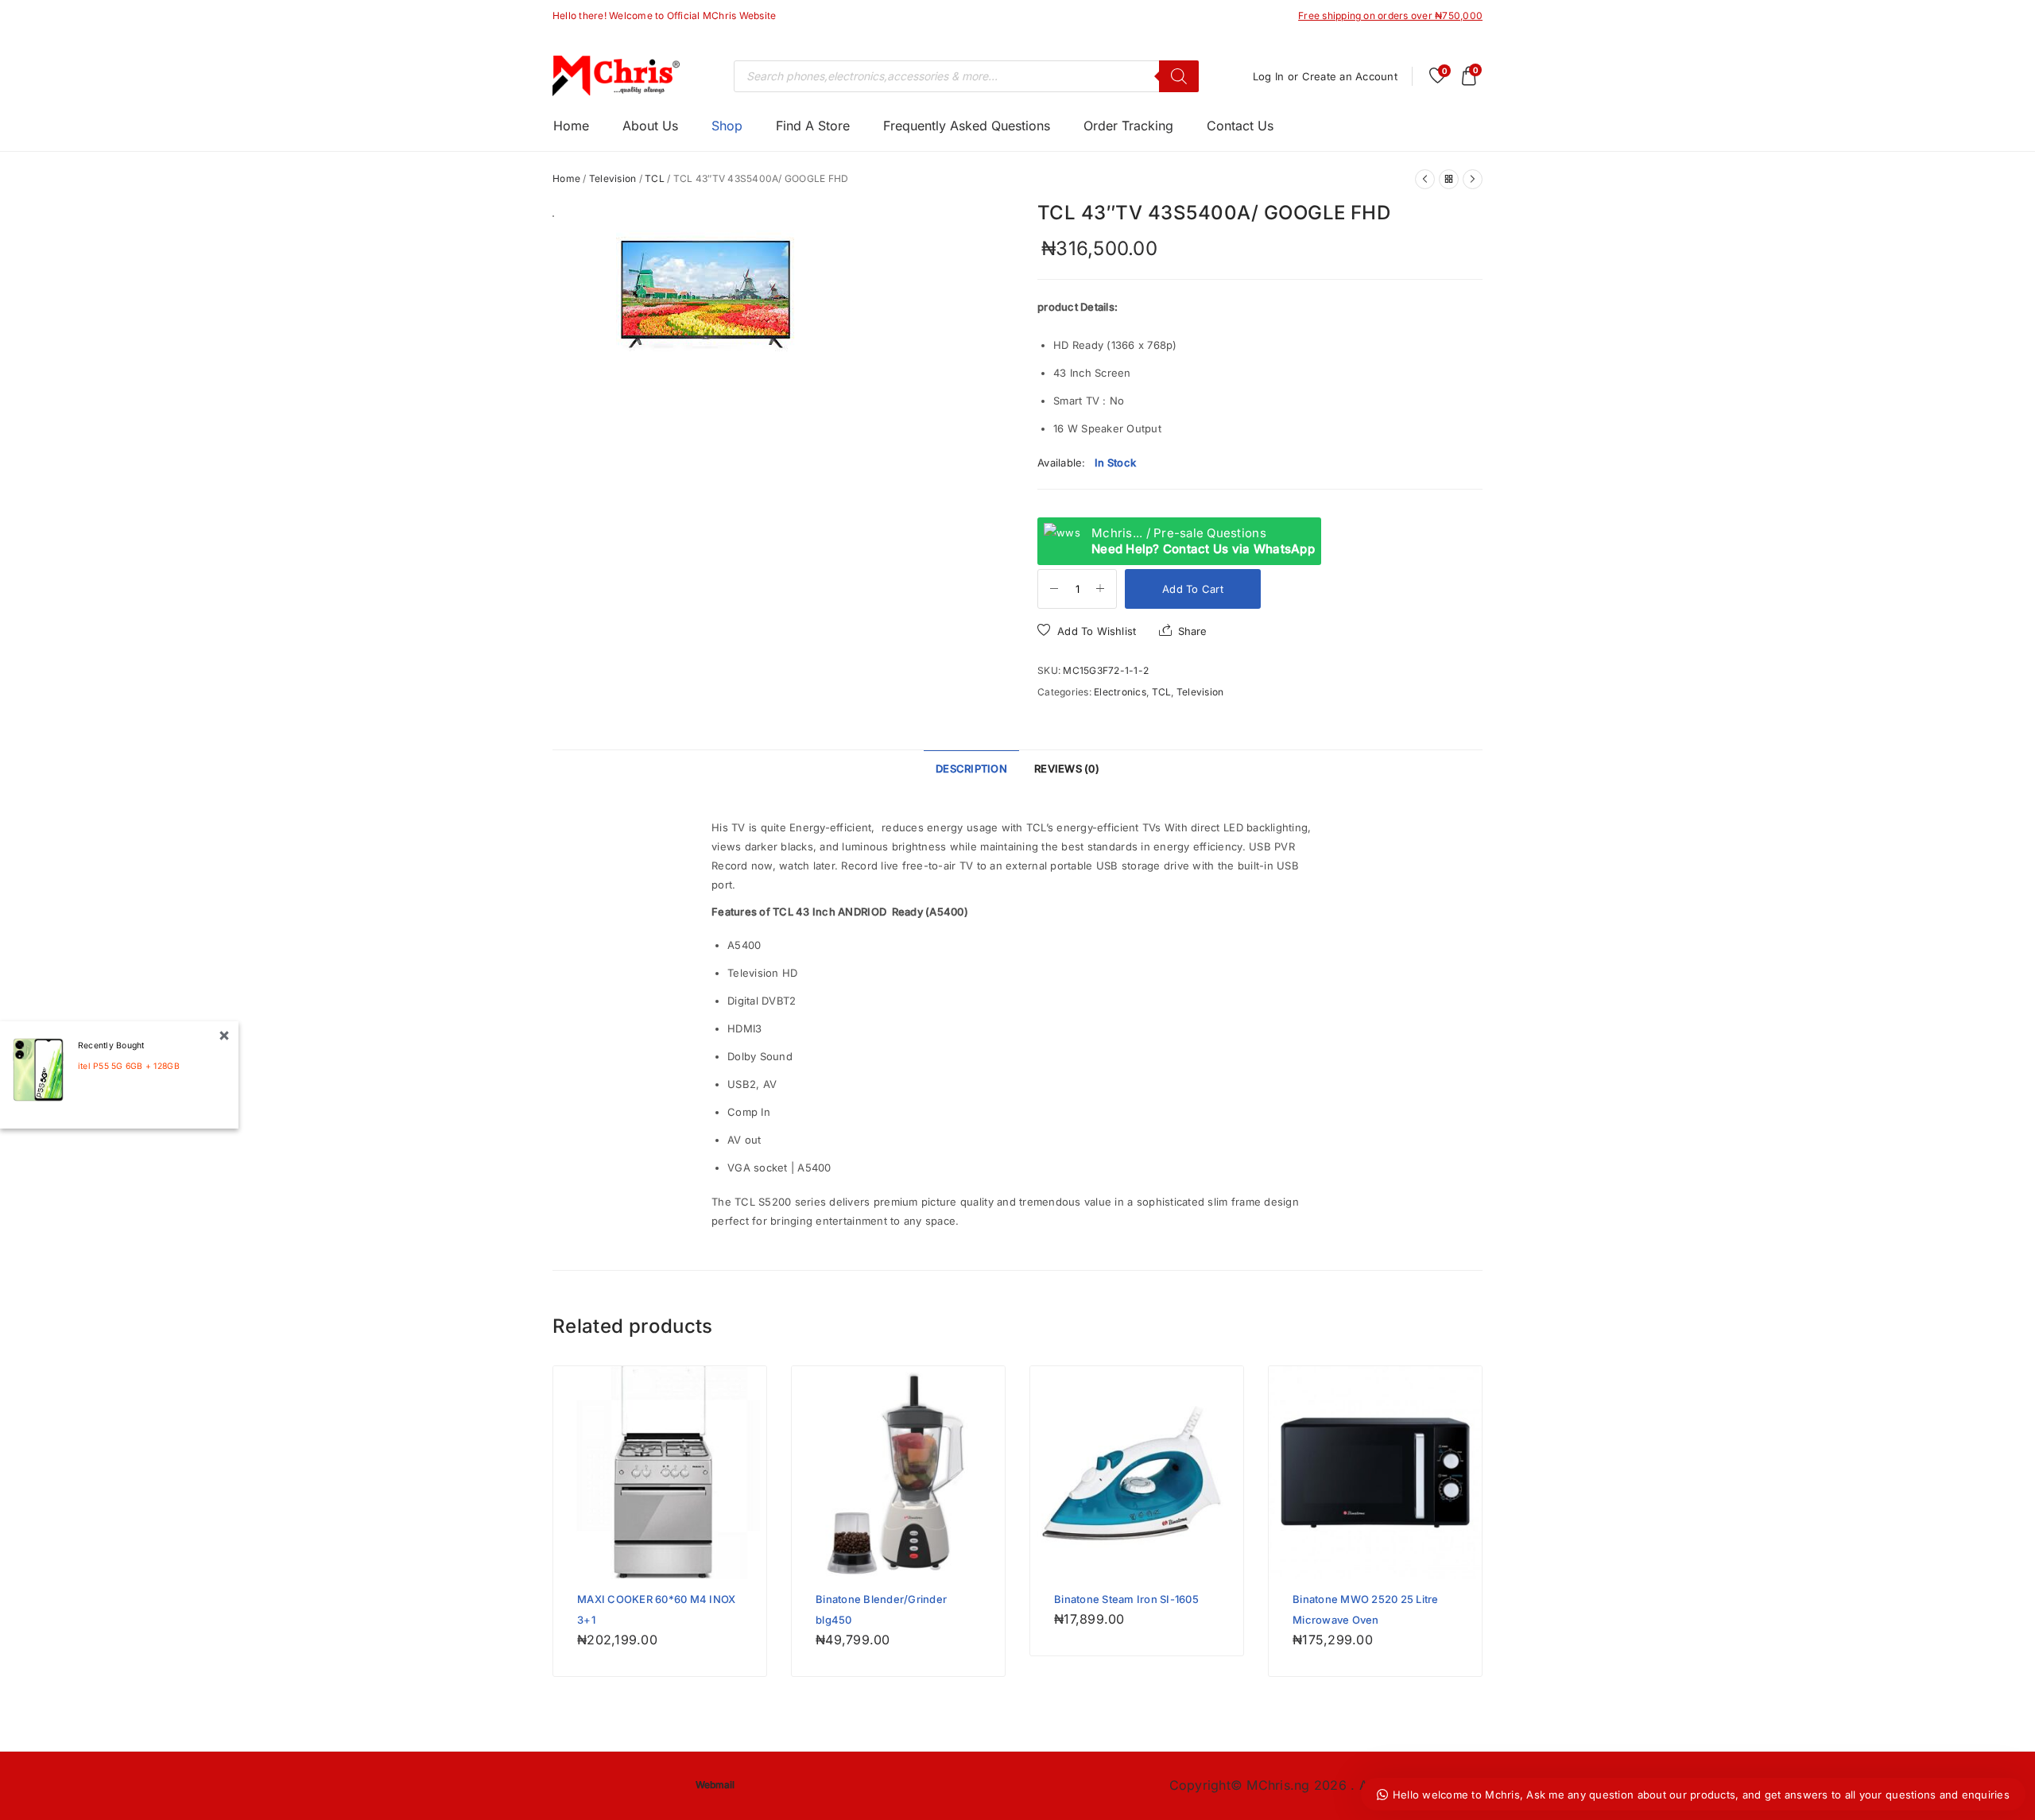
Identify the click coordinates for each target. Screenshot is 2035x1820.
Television (613, 178)
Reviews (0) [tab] (1067, 769)
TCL (655, 178)
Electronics (1120, 692)
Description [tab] (971, 769)
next (992, 362)
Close (224, 1036)
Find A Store (813, 126)
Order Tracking (1128, 126)
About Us (650, 126)
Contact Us (1240, 126)
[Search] (1179, 76)
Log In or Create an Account (1325, 76)
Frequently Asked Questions (967, 126)
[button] (1087, 631)
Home (571, 126)
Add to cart (1193, 589)
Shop (727, 126)
